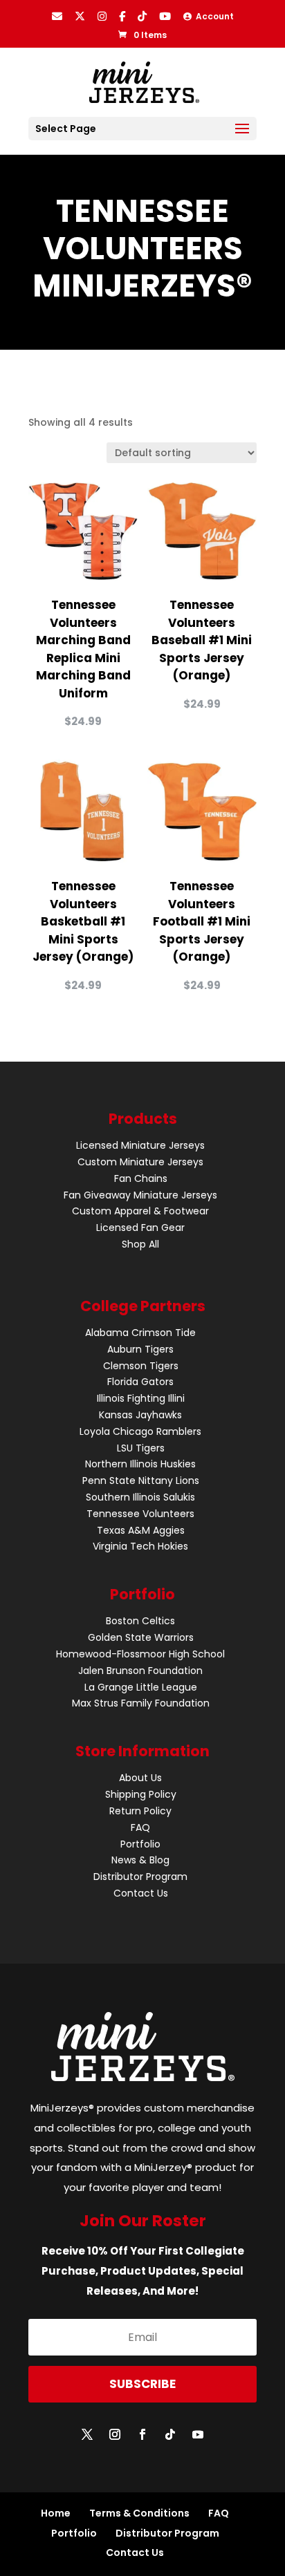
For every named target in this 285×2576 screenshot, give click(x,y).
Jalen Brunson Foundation (140, 1671)
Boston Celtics (140, 1621)
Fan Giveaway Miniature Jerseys (140, 1195)
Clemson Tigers (141, 1366)
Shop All (140, 1244)
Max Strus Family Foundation (141, 1703)
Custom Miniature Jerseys (140, 1162)
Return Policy (140, 1811)
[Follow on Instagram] (115, 2434)
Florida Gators (140, 1382)
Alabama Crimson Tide (140, 1333)
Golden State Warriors (141, 1637)
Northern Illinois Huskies (140, 1464)
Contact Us (141, 1893)
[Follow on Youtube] (198, 2434)
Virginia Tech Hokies (140, 1546)
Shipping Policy (141, 1794)
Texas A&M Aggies (141, 1530)
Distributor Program (140, 1877)
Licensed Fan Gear (140, 1228)
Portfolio (140, 1844)
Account (213, 16)
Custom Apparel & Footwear (140, 1211)
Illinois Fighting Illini (141, 1398)
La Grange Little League (141, 1687)
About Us (140, 1778)
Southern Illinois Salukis (140, 1497)
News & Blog (140, 1860)
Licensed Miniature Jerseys (140, 1145)
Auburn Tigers (140, 1349)
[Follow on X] (87, 2434)
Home (56, 2513)
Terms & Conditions (139, 2513)
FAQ (140, 1827)
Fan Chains (141, 1178)
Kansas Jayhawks (140, 1415)
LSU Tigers (141, 1448)
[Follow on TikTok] (170, 2434)
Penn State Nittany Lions (141, 1480)
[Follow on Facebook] (142, 2434)
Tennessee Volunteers (140, 1514)
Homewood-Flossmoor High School (140, 1654)
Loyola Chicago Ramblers (140, 1431)
